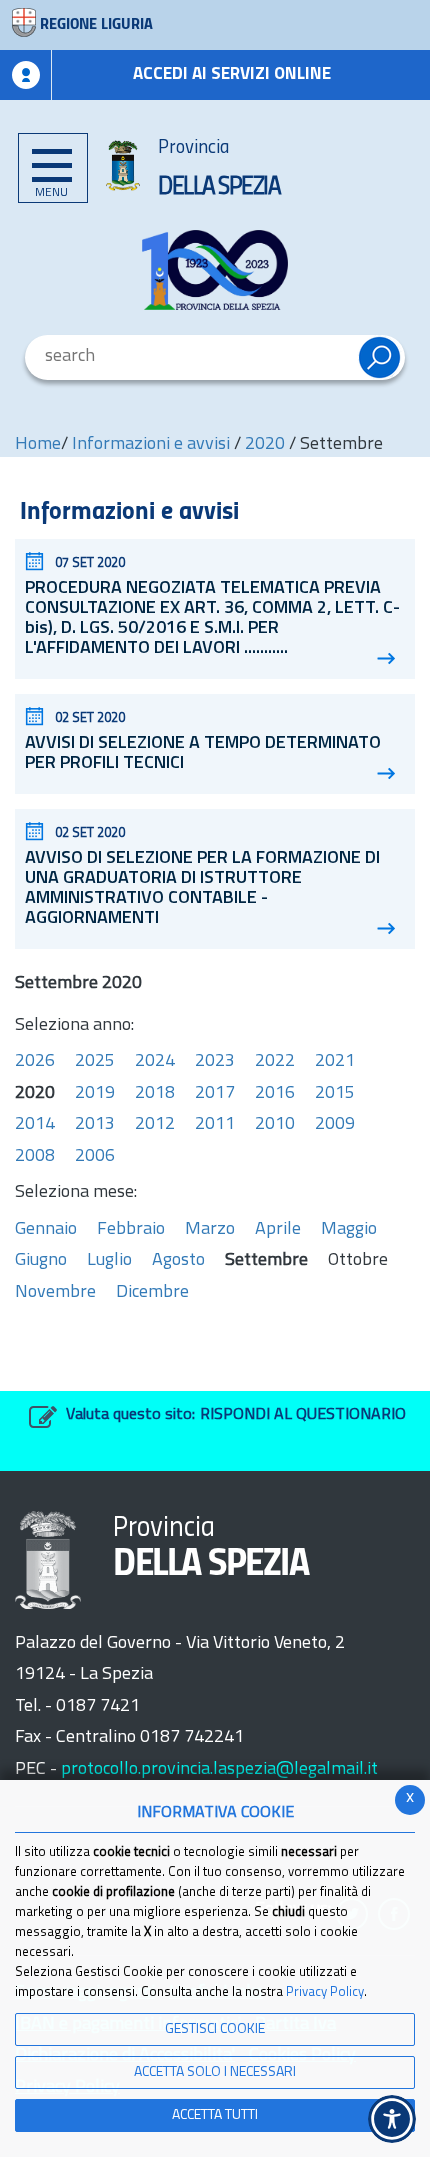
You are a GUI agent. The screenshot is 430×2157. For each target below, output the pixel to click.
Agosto (178, 1261)
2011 (215, 1125)
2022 (275, 1062)
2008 (35, 1157)
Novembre (55, 1293)
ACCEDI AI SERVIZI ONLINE (232, 74)
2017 (215, 1094)
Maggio (349, 1230)
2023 (215, 1062)
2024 (155, 1062)
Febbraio (131, 1230)
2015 (335, 1094)
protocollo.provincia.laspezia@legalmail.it (219, 1770)
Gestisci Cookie (215, 2029)
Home (38, 445)
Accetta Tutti (215, 2115)
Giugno (41, 1261)
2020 (265, 445)
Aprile (278, 1230)
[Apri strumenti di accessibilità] (392, 2119)
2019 (95, 1094)
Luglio (109, 1261)
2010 (275, 1125)
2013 (95, 1125)
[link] (215, 270)
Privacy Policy (325, 1992)
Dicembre (152, 1293)
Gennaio (46, 1230)
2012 (155, 1125)
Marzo (210, 1230)
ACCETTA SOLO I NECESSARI (215, 2072)
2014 (35, 1125)
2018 (155, 1094)
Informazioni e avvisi (151, 445)
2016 (275, 1094)
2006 (95, 1157)
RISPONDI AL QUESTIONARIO (303, 1415)
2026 (35, 1062)
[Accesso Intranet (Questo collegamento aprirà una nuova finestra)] (26, 75)
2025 (95, 1062)
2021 (335, 1062)
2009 (335, 1125)
